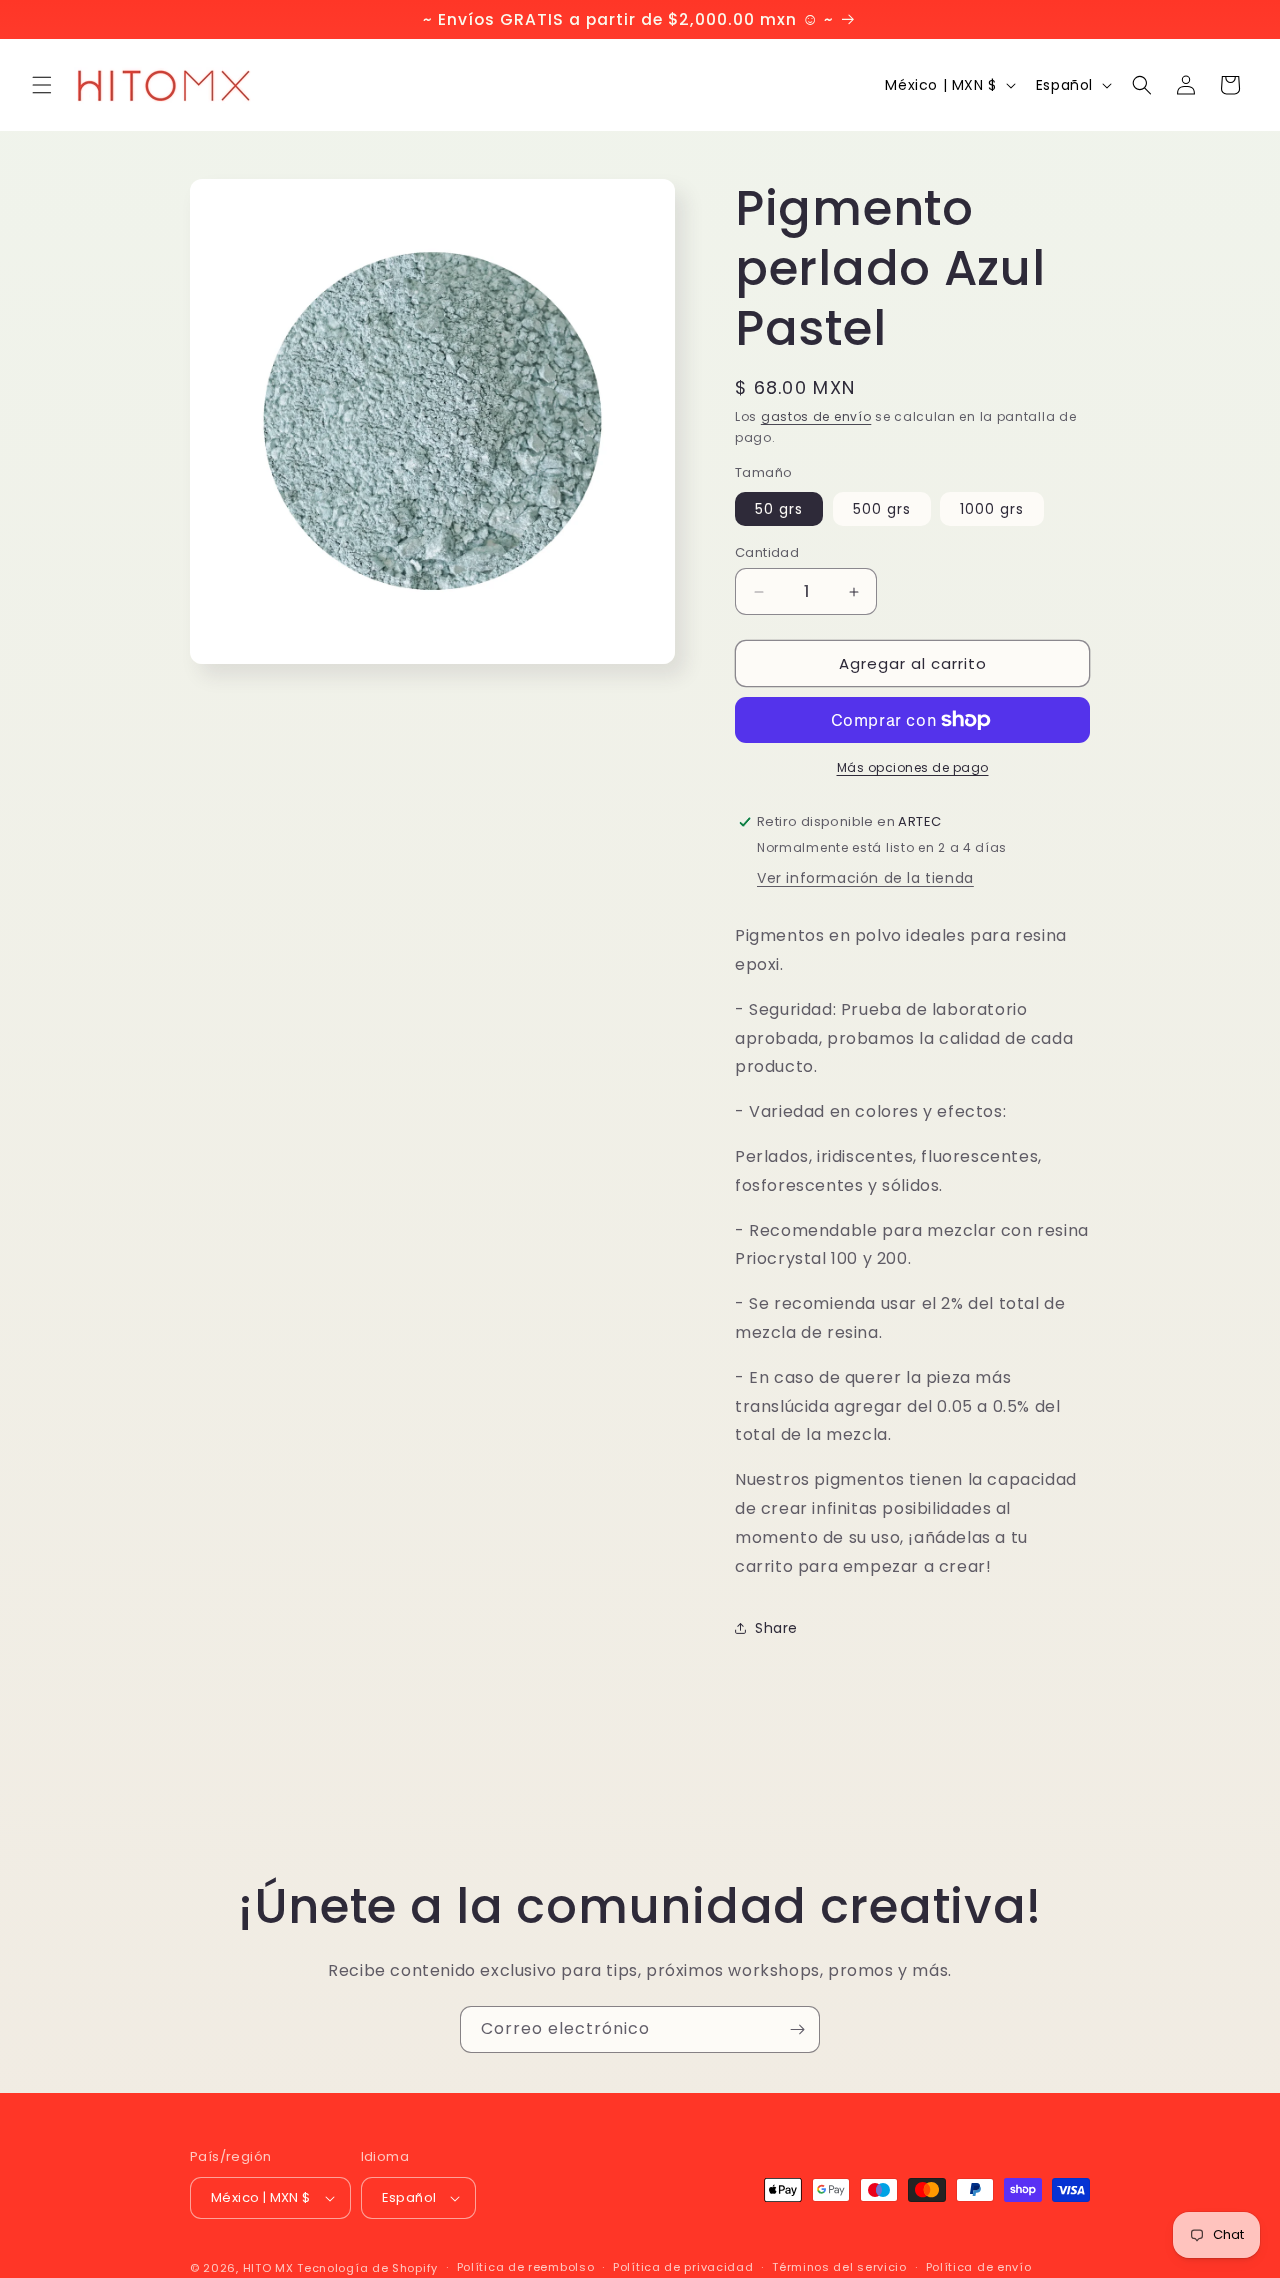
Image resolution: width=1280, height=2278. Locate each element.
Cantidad (767, 552)
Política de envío (979, 2267)
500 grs (882, 509)
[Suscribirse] (797, 2029)
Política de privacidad (683, 2267)
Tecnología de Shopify (367, 2268)
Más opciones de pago (913, 767)
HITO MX (268, 2268)
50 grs (779, 509)
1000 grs (992, 509)
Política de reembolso (526, 2267)
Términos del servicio (839, 2267)
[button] (42, 85)
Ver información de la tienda (865, 878)
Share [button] (776, 1628)
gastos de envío (816, 416)
